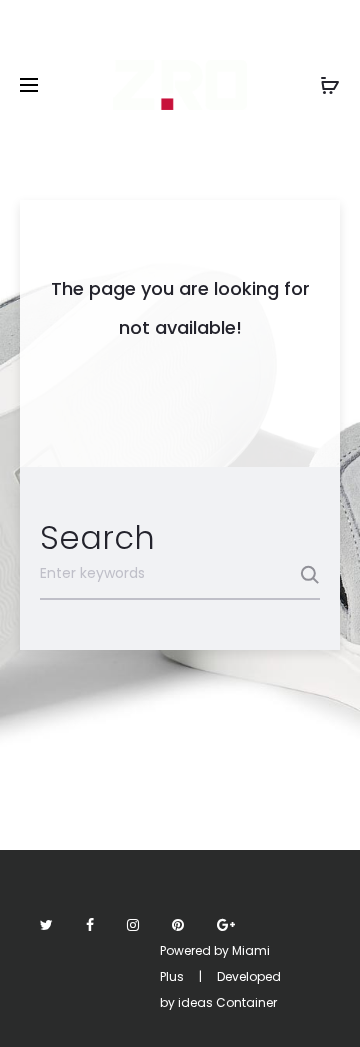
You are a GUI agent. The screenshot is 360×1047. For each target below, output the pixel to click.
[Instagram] (133, 925)
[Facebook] (90, 925)
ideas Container (227, 1002)
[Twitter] (46, 925)
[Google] (226, 925)
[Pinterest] (178, 925)
